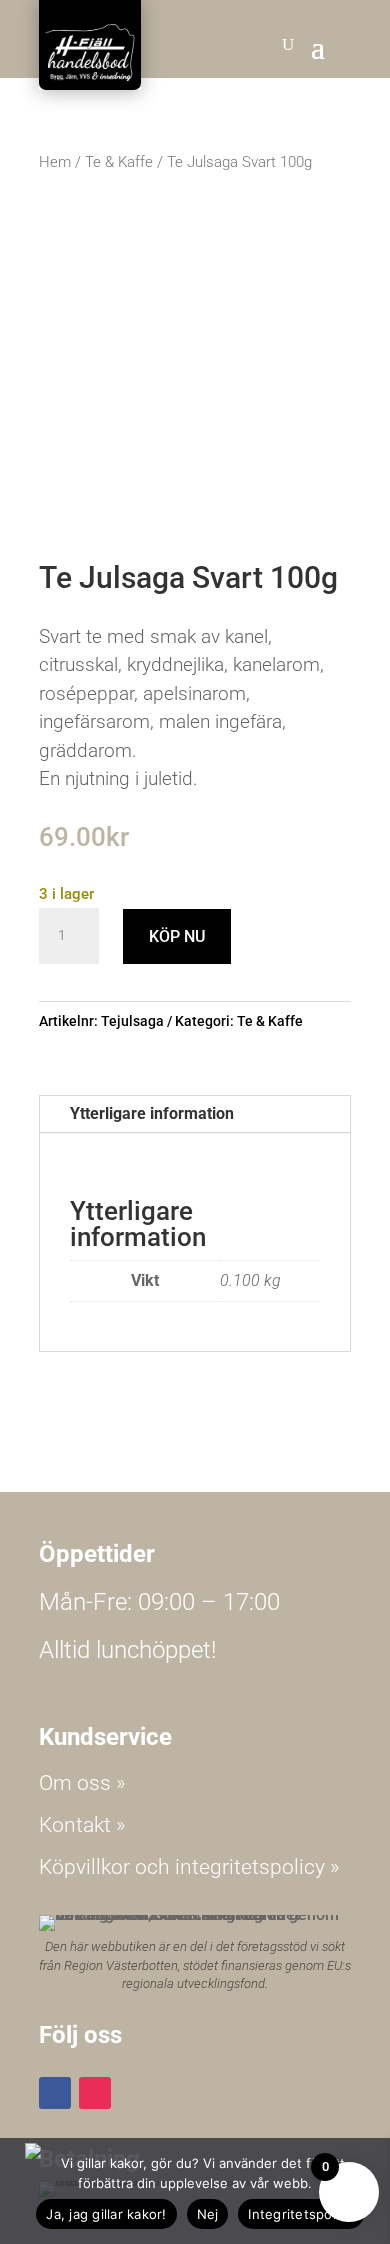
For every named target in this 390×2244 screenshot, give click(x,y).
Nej (208, 2214)
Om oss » (82, 1783)
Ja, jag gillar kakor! (106, 2214)
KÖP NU (177, 936)
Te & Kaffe (119, 162)
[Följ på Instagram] (95, 2093)
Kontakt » (82, 1825)
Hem (55, 162)
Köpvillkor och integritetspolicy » (189, 1867)
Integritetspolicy (300, 2214)
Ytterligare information (152, 1113)
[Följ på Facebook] (55, 2093)
